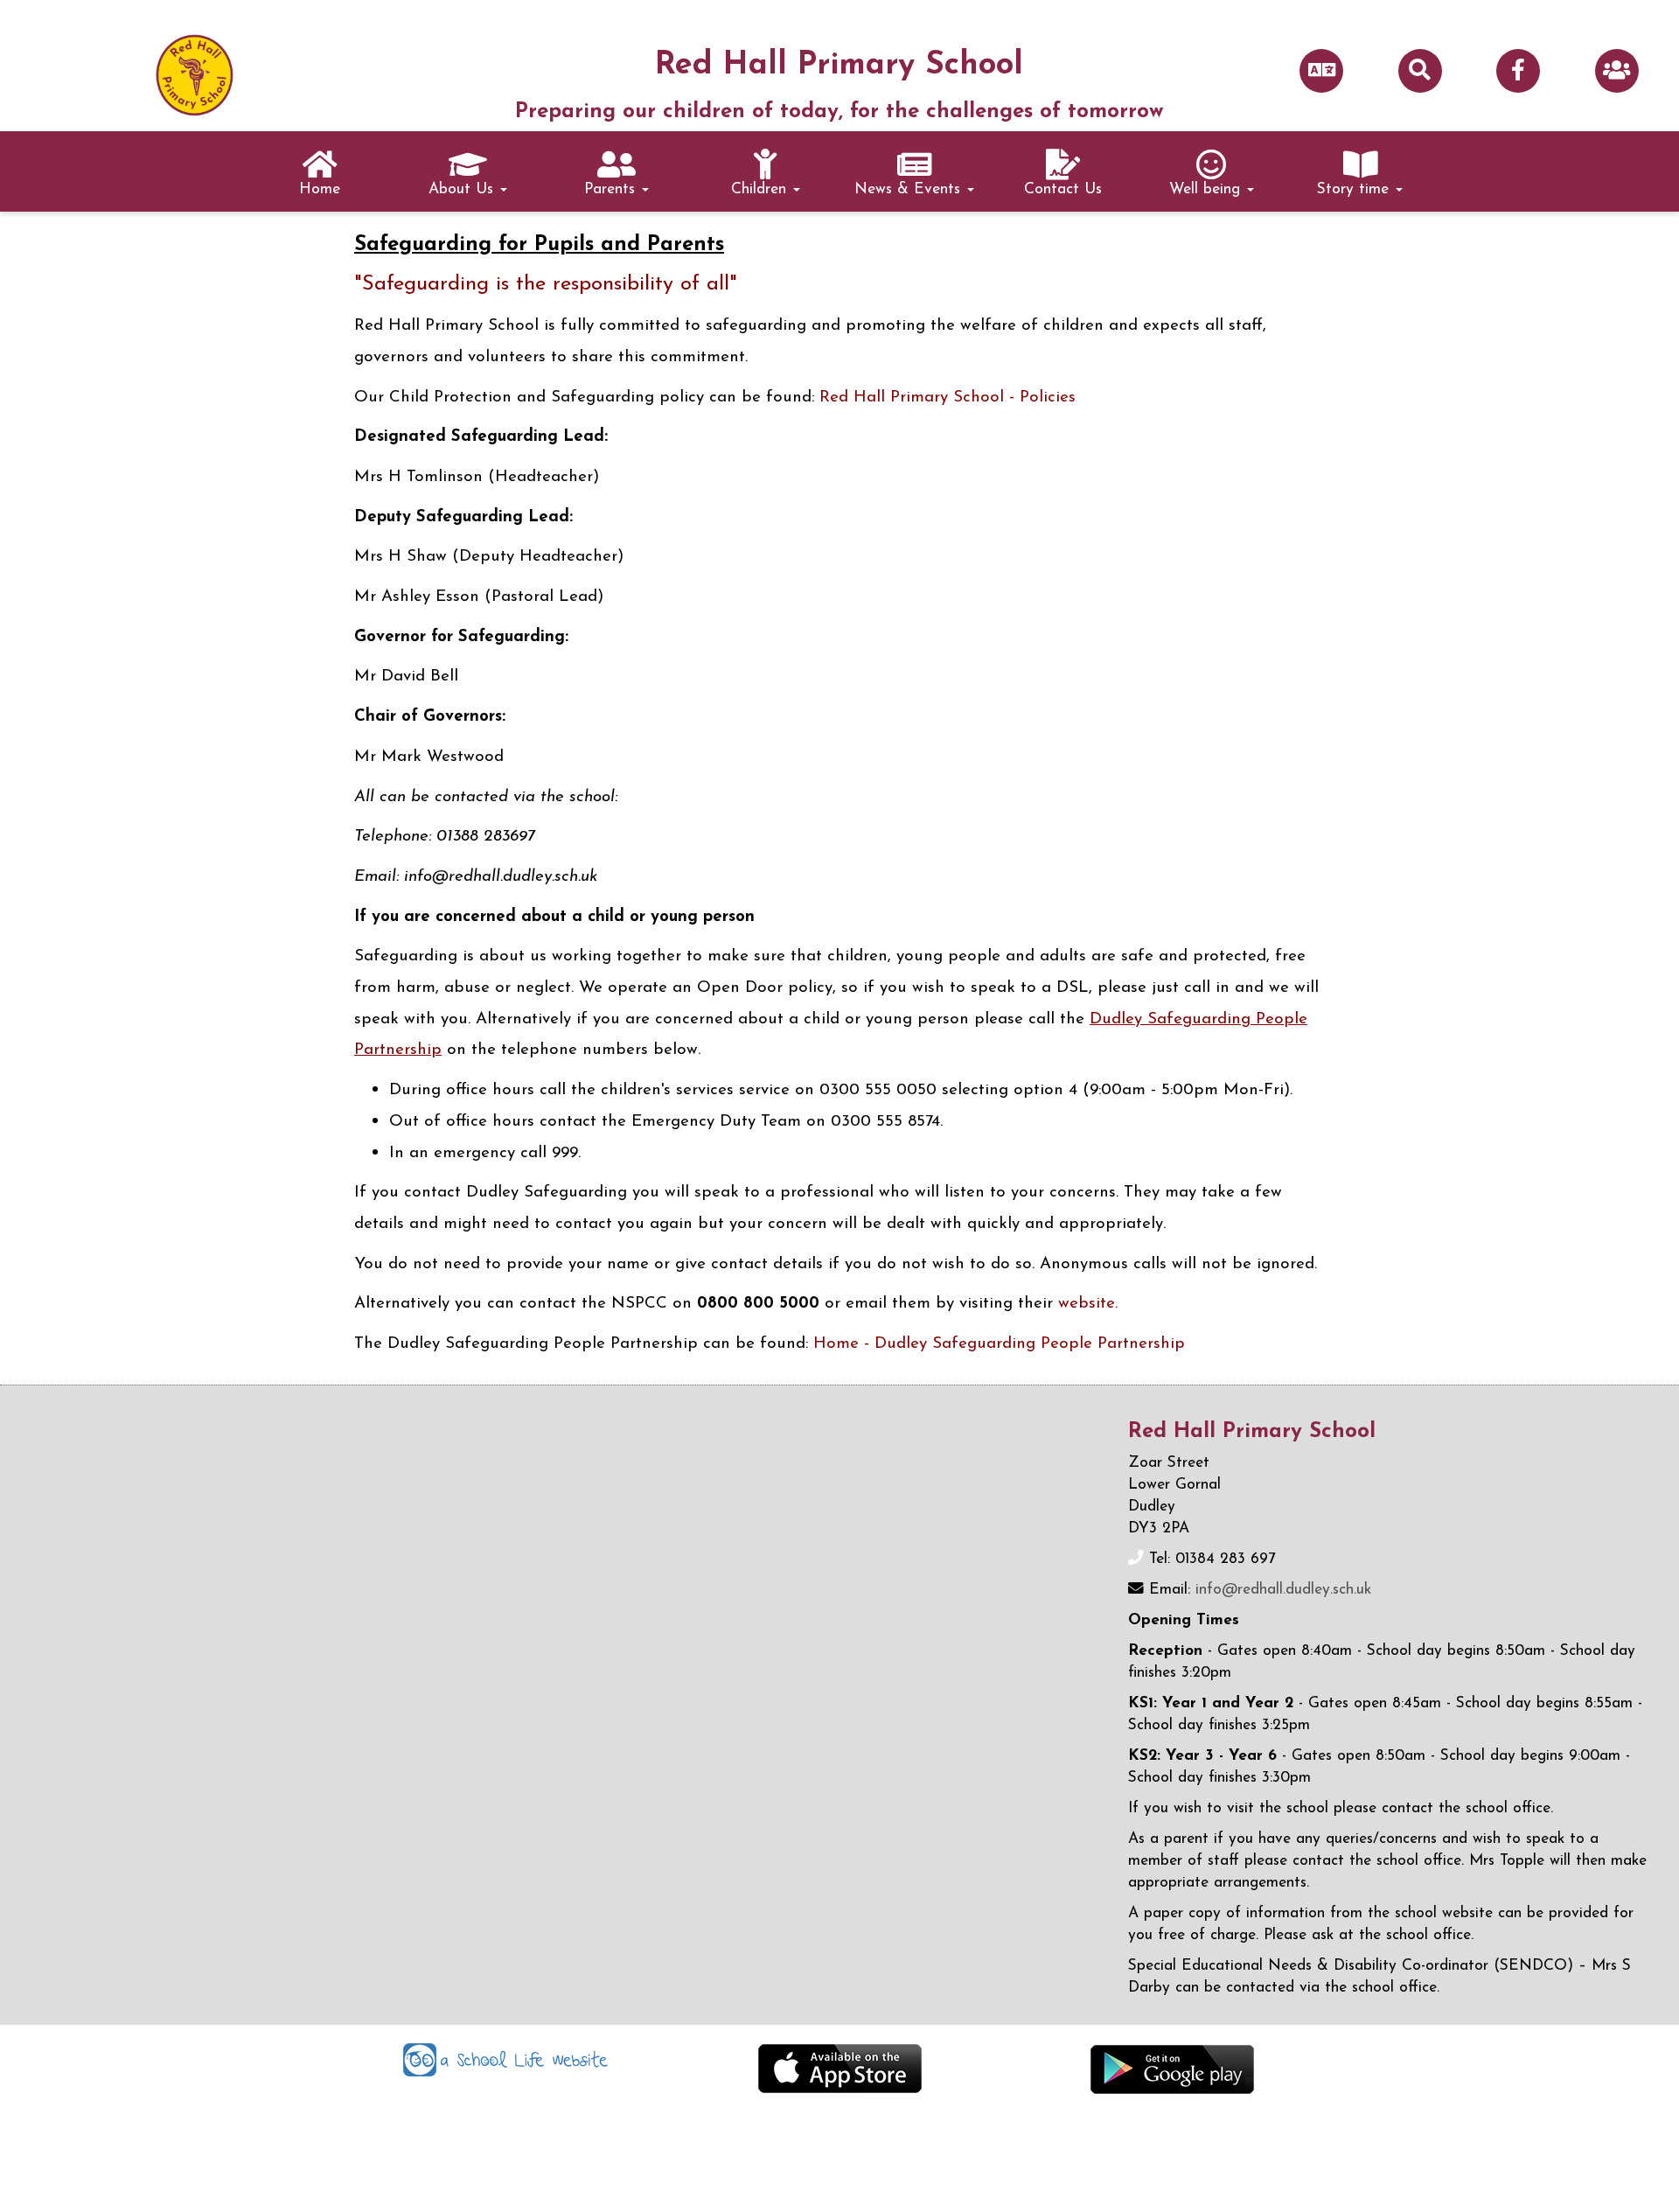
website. (1088, 1304)
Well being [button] (1207, 189)
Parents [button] (612, 189)
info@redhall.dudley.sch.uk (1283, 1590)
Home (320, 189)
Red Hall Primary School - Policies (947, 398)
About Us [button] (463, 189)
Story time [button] (1355, 189)
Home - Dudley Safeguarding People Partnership (999, 1344)
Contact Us (1063, 189)
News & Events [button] (910, 189)
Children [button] (761, 189)
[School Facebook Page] (1518, 72)
